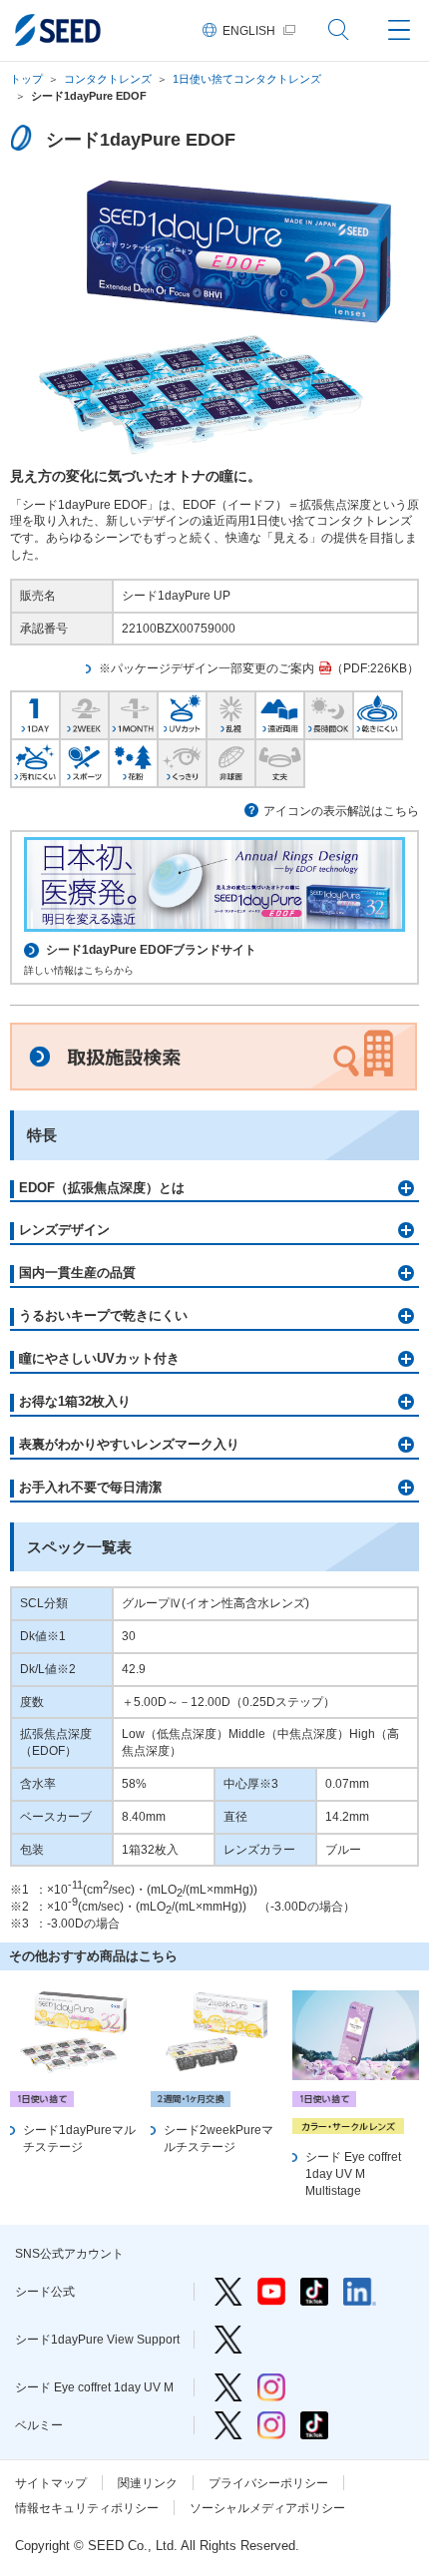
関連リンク (148, 2483)
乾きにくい (378, 713)
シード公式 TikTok (314, 2292)
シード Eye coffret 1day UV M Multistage (353, 2174)
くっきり (182, 761)
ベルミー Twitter (228, 2425)
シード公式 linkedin (360, 2292)
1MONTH (133, 713)
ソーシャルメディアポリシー (267, 2508)
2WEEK (84, 713)
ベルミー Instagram (271, 2425)
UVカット (182, 713)
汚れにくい (35, 761)
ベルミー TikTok (314, 2425)
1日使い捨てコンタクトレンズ (247, 79)
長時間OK (329, 713)
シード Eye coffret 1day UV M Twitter (228, 2387)
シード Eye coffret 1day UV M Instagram (271, 2387)
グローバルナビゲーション (399, 30)
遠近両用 (280, 713)
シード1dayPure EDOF (89, 96)
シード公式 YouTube (271, 2292)
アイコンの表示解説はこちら (341, 811)
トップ (26, 79)
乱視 (231, 713)
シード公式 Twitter (228, 2292)
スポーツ (84, 761)
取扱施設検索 (214, 1057)
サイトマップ (51, 2483)
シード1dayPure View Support (228, 2340)
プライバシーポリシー (268, 2483)
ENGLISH (249, 31)
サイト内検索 (339, 30)
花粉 (133, 761)
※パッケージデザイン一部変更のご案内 (207, 668)
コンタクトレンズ (108, 79)
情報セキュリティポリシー (87, 2508)
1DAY (35, 713)
